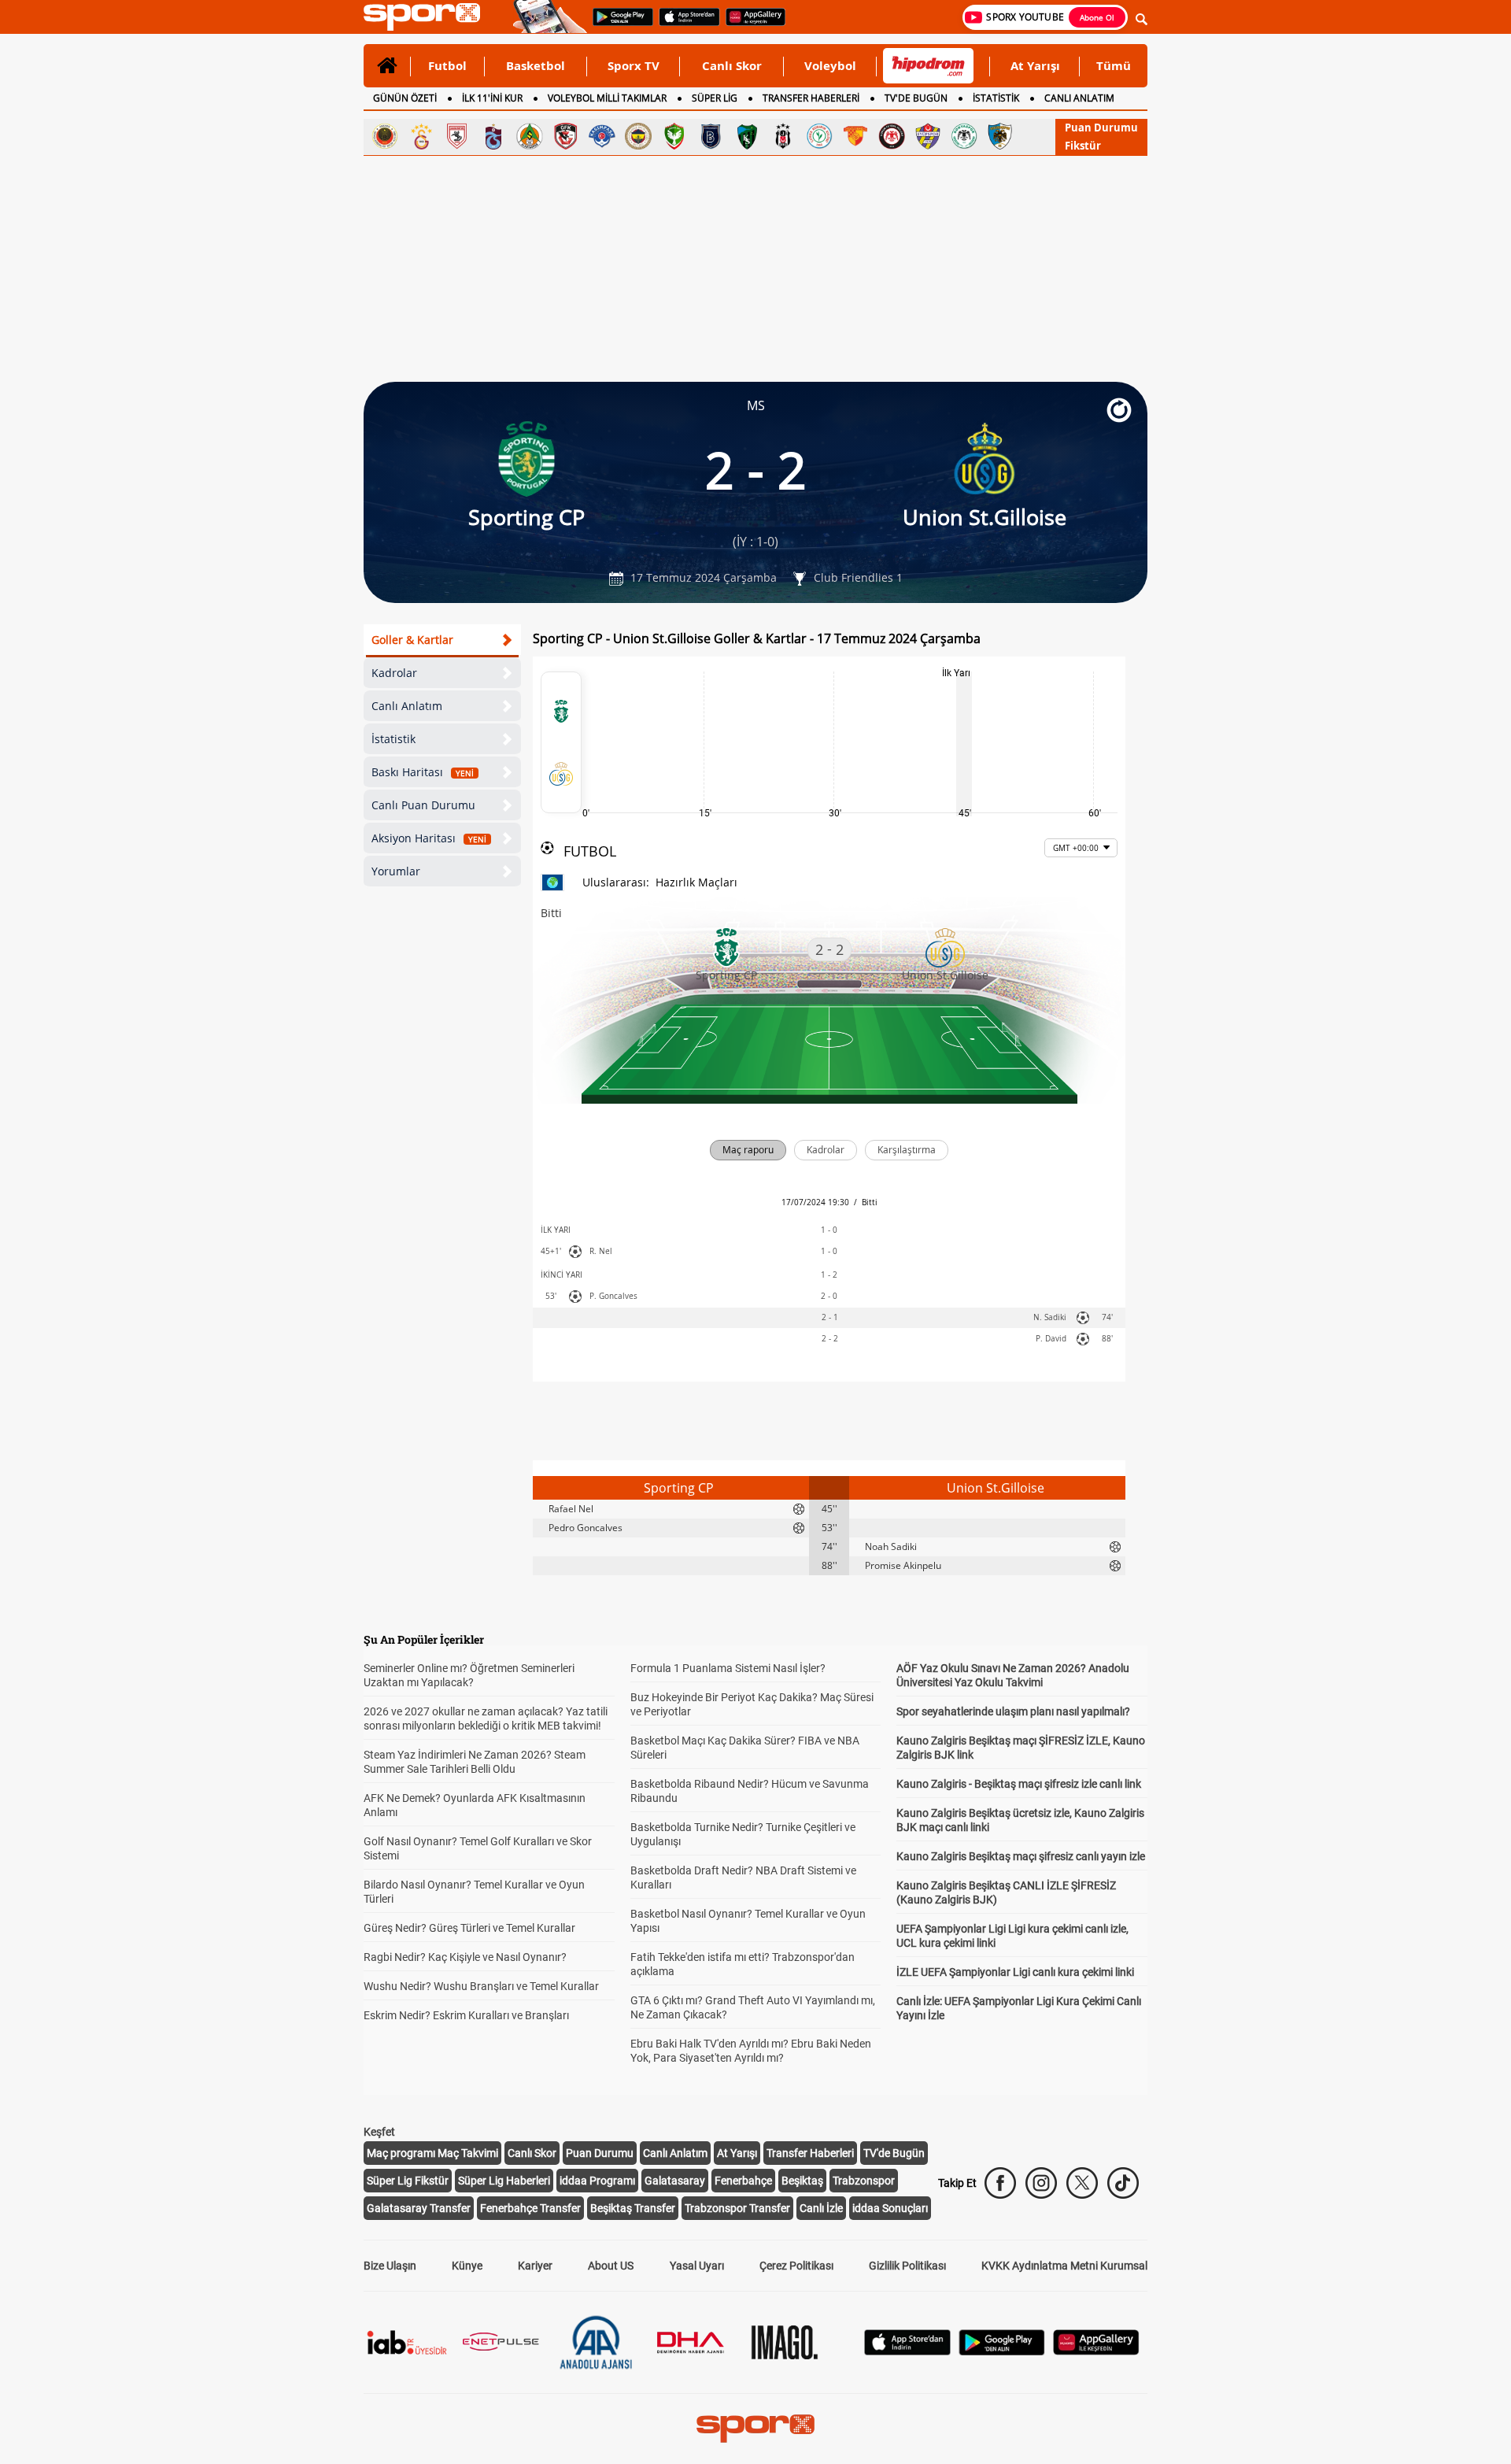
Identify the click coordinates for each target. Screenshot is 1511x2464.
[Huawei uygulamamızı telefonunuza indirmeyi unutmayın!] (750, 24)
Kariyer (535, 2266)
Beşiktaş (802, 2181)
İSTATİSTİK (996, 98)
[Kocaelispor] (747, 136)
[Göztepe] (855, 136)
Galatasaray (675, 2181)
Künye (467, 2266)
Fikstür (1083, 146)
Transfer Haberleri (810, 2153)
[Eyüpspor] (928, 136)
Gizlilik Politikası (907, 2266)
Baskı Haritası (423, 772)
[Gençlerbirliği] (385, 136)
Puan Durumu (1101, 128)
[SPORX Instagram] (1041, 2183)
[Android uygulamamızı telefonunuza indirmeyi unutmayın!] (618, 24)
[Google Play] (1002, 2351)
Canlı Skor (732, 65)
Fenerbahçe (743, 2181)
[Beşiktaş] (783, 136)
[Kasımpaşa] (602, 136)
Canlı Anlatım (407, 706)
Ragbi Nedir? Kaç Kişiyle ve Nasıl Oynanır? (465, 1957)
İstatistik (393, 739)
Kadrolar (394, 673)
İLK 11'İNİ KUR (492, 98)
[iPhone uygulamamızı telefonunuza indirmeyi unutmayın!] (684, 24)
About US (611, 2266)
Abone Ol (1097, 17)
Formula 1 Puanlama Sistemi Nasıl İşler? (728, 1668)
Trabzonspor (864, 2181)
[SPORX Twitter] (1082, 2183)
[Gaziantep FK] (566, 136)
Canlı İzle (821, 2208)
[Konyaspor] (964, 136)
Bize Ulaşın (390, 2266)
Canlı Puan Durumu (423, 805)
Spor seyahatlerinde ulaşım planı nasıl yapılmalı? (1013, 1711)
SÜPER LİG (715, 98)
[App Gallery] (1096, 2351)
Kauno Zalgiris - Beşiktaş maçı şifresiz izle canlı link (1019, 1784)
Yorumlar (396, 871)
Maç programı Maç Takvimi (432, 2153)
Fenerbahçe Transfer (530, 2208)
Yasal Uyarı (697, 2266)
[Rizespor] (819, 136)
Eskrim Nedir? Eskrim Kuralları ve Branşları (466, 2015)
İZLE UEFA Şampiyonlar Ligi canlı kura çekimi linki (1015, 1972)
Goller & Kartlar (412, 640)
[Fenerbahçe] (638, 136)
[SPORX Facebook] (1000, 2183)
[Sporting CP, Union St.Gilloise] (561, 742)
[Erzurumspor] (1000, 136)
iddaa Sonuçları (890, 2208)
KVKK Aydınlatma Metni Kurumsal (1064, 2266)
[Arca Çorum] (892, 136)
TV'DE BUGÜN (916, 98)
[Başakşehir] (711, 136)
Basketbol (536, 65)
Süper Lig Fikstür (408, 2181)
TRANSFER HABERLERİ (811, 98)
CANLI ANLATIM (1079, 98)
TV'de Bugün (894, 2153)
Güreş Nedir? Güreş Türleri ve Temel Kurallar (469, 1928)
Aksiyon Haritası (429, 838)
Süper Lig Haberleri (504, 2181)
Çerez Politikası (796, 2266)
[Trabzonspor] (493, 136)
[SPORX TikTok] (1123, 2183)
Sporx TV (634, 65)
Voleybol (830, 65)
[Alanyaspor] (530, 136)
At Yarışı (1035, 65)
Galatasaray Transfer (419, 2208)
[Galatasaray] (421, 136)
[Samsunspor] (457, 136)
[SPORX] (755, 2429)
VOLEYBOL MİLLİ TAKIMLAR (607, 98)
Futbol (447, 65)
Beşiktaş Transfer (633, 2208)
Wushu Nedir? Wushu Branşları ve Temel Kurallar (481, 1986)
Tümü (1114, 65)
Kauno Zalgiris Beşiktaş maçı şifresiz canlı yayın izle (1021, 1856)
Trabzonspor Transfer (737, 2208)
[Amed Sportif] (674, 136)
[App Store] (907, 2351)
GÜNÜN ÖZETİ (405, 98)
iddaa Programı (597, 2181)
